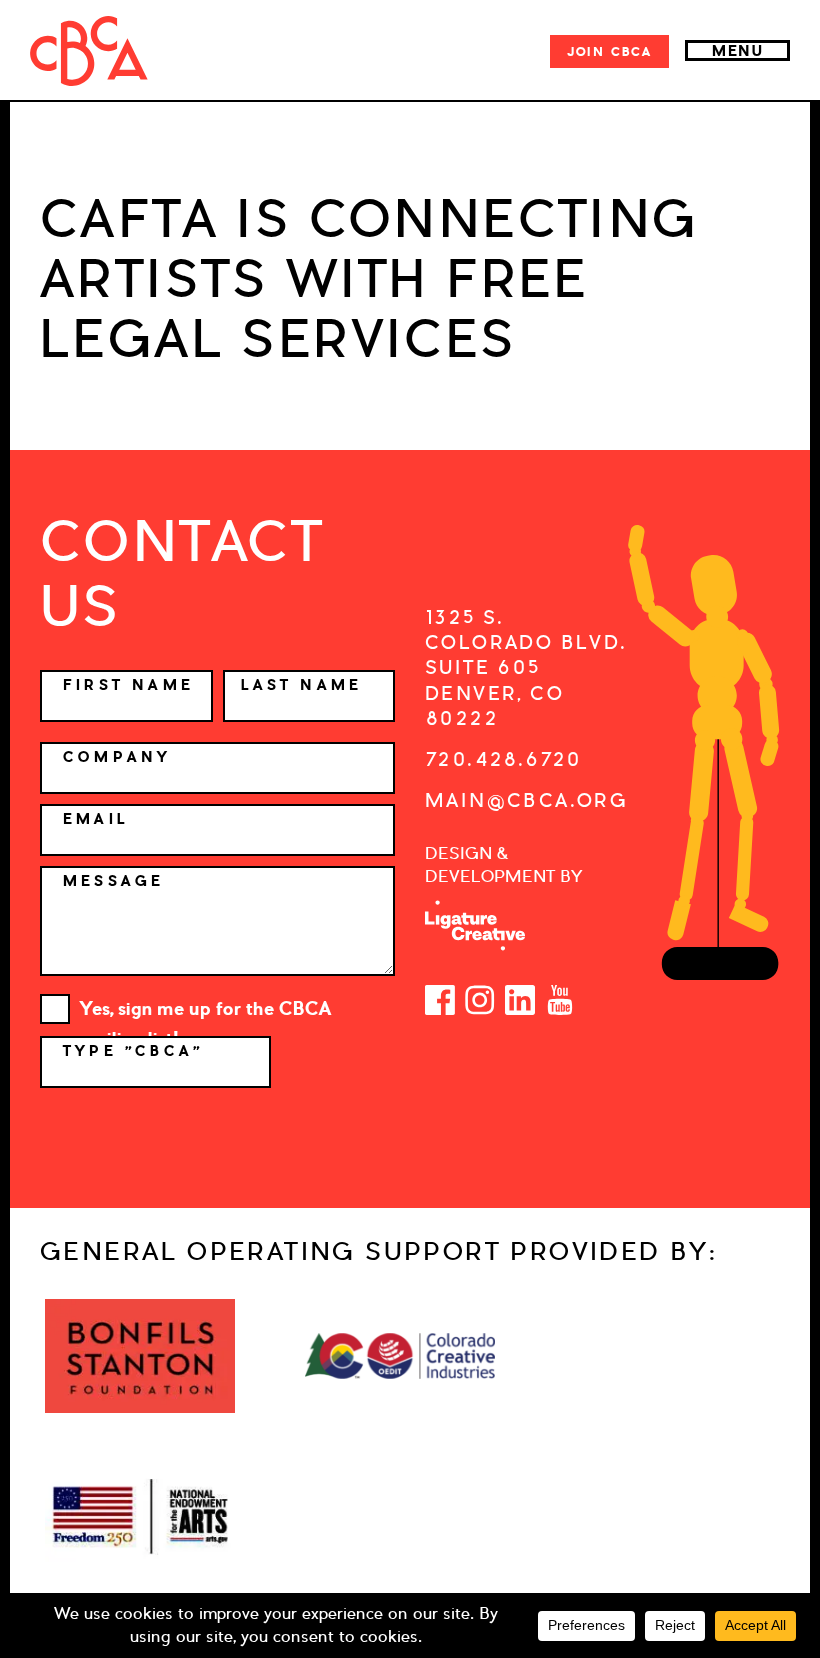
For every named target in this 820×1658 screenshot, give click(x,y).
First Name (128, 685)
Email (96, 819)
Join (609, 51)
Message (113, 881)
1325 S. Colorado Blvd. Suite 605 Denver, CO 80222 (526, 668)
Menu (737, 51)
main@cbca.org (526, 800)
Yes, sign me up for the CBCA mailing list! (205, 1010)
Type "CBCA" (137, 1051)
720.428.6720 (503, 759)
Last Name (302, 685)
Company (117, 757)
